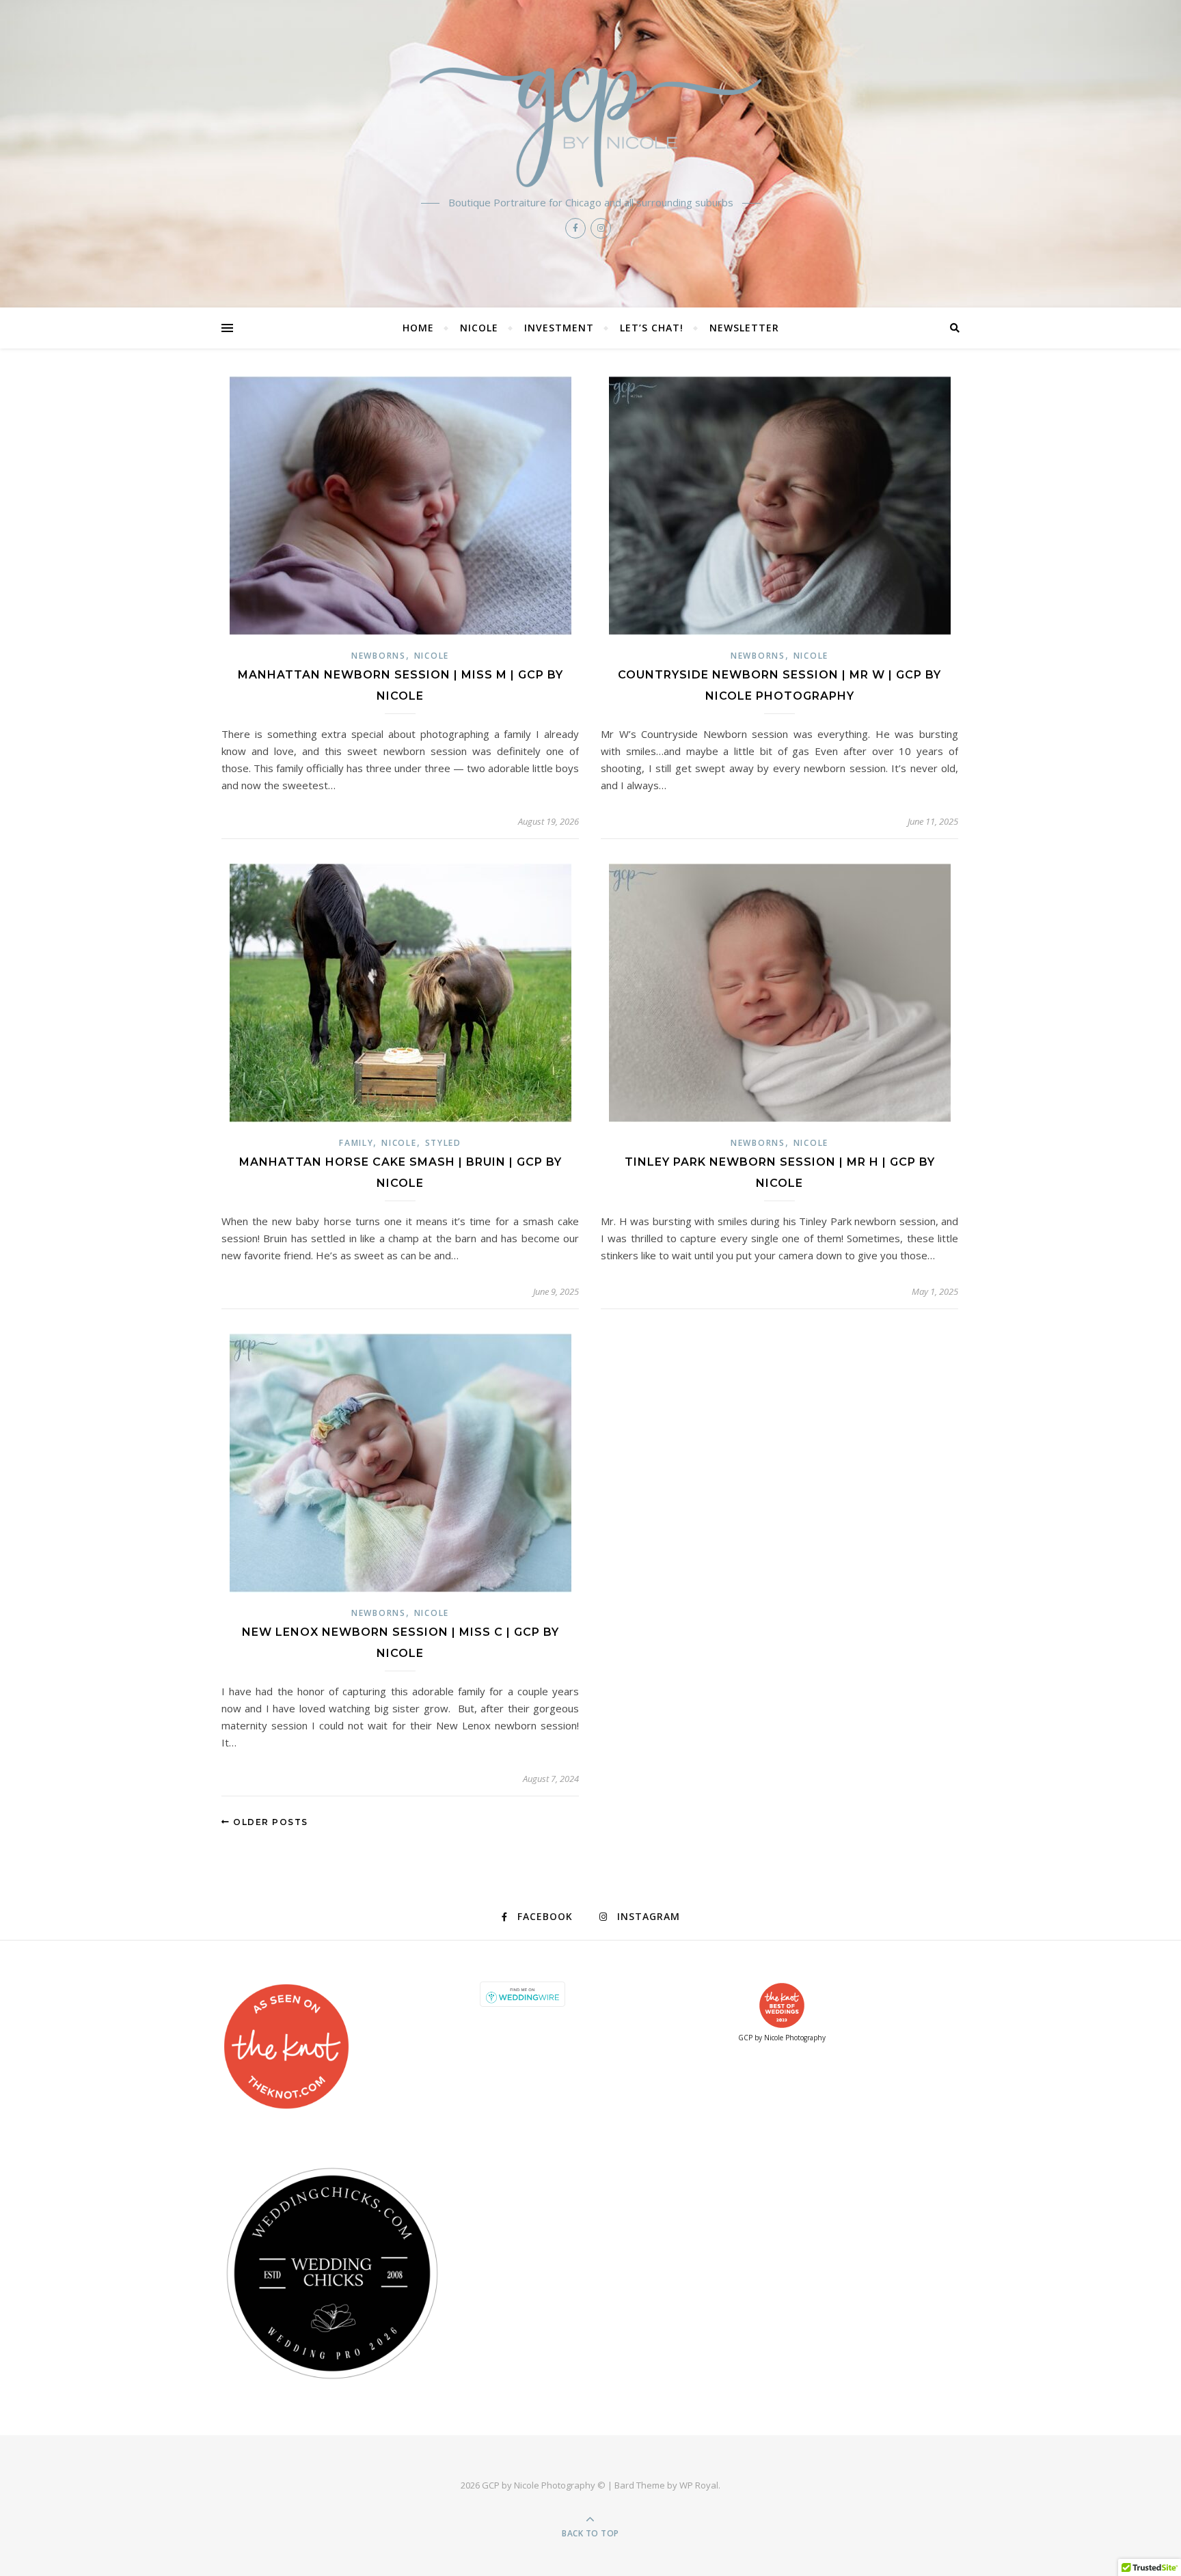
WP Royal (699, 2485)
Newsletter (744, 328)
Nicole (479, 328)
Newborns (379, 656)
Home (418, 328)
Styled (443, 1143)
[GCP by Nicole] (590, 127)
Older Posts (269, 1822)
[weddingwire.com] (590, 1994)
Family (356, 1143)
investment (559, 328)
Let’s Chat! (652, 328)
